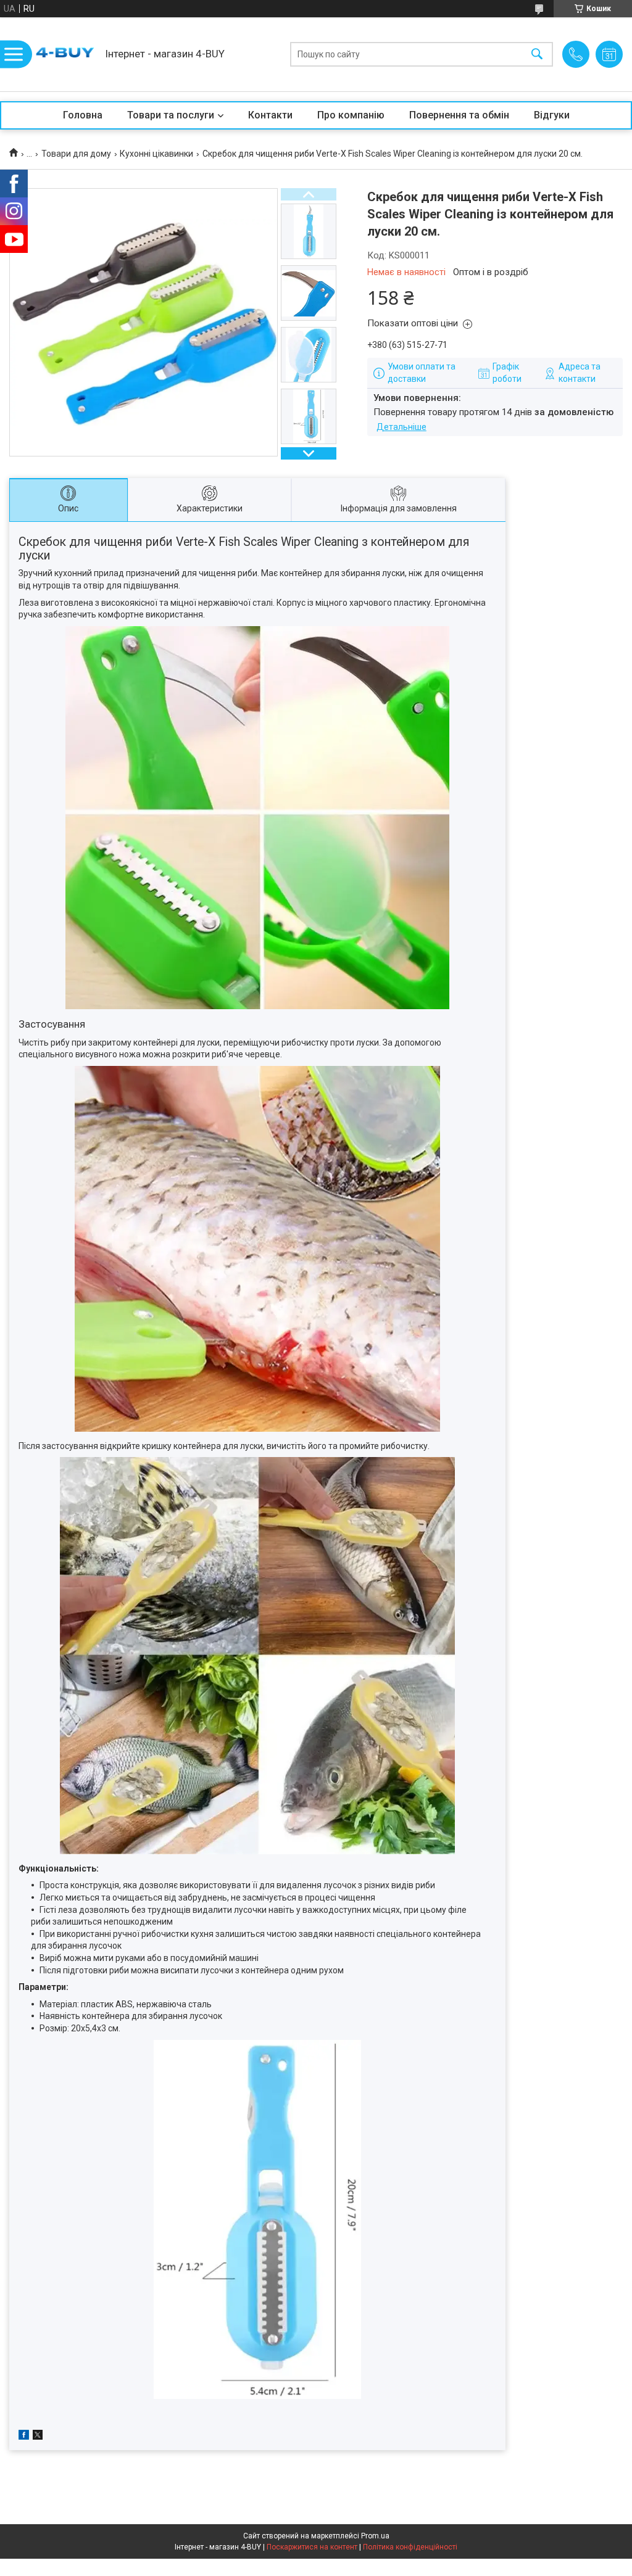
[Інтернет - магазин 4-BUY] (65, 54)
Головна (83, 115)
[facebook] (24, 2437)
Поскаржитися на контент (312, 2547)
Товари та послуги (171, 115)
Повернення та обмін (459, 115)
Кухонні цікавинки (156, 154)
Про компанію (351, 115)
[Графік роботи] (609, 54)
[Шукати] (537, 55)
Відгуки (552, 115)
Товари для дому (76, 154)
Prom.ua (375, 2536)
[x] (38, 2437)
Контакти (270, 115)
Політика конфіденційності (410, 2547)
